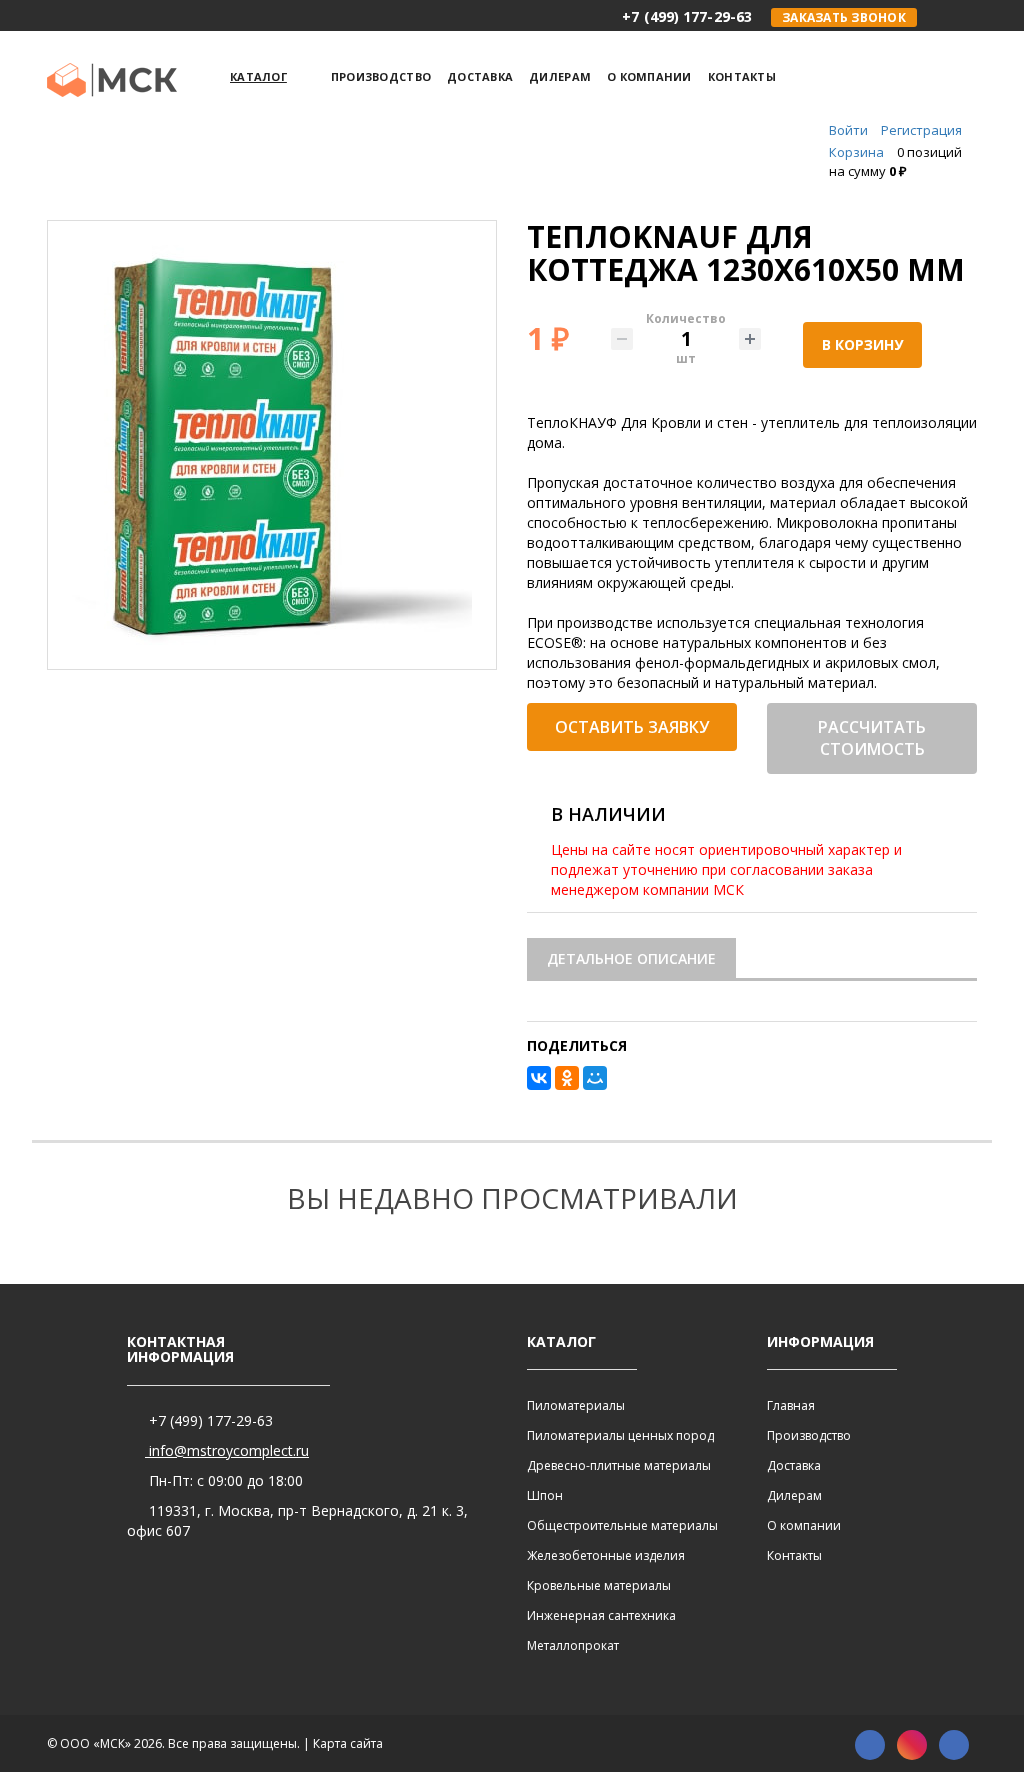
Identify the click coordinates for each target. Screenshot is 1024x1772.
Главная (791, 1405)
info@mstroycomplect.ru (227, 1450)
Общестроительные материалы (622, 1525)
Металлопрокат (573, 1645)
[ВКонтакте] (539, 1078)
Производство (809, 1435)
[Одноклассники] (567, 1078)
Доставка (794, 1465)
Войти (848, 130)
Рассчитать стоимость (872, 738)
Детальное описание (631, 958)
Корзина (856, 152)
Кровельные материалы (599, 1585)
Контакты (794, 1555)
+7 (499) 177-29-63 (209, 1420)
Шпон (545, 1495)
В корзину (862, 344)
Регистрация (921, 130)
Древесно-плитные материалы (619, 1465)
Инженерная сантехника (601, 1615)
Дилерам (794, 1495)
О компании (804, 1525)
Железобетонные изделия (606, 1555)
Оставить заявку (632, 727)
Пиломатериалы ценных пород (620, 1435)
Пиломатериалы (576, 1405)
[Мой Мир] (595, 1078)
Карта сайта (348, 1743)
